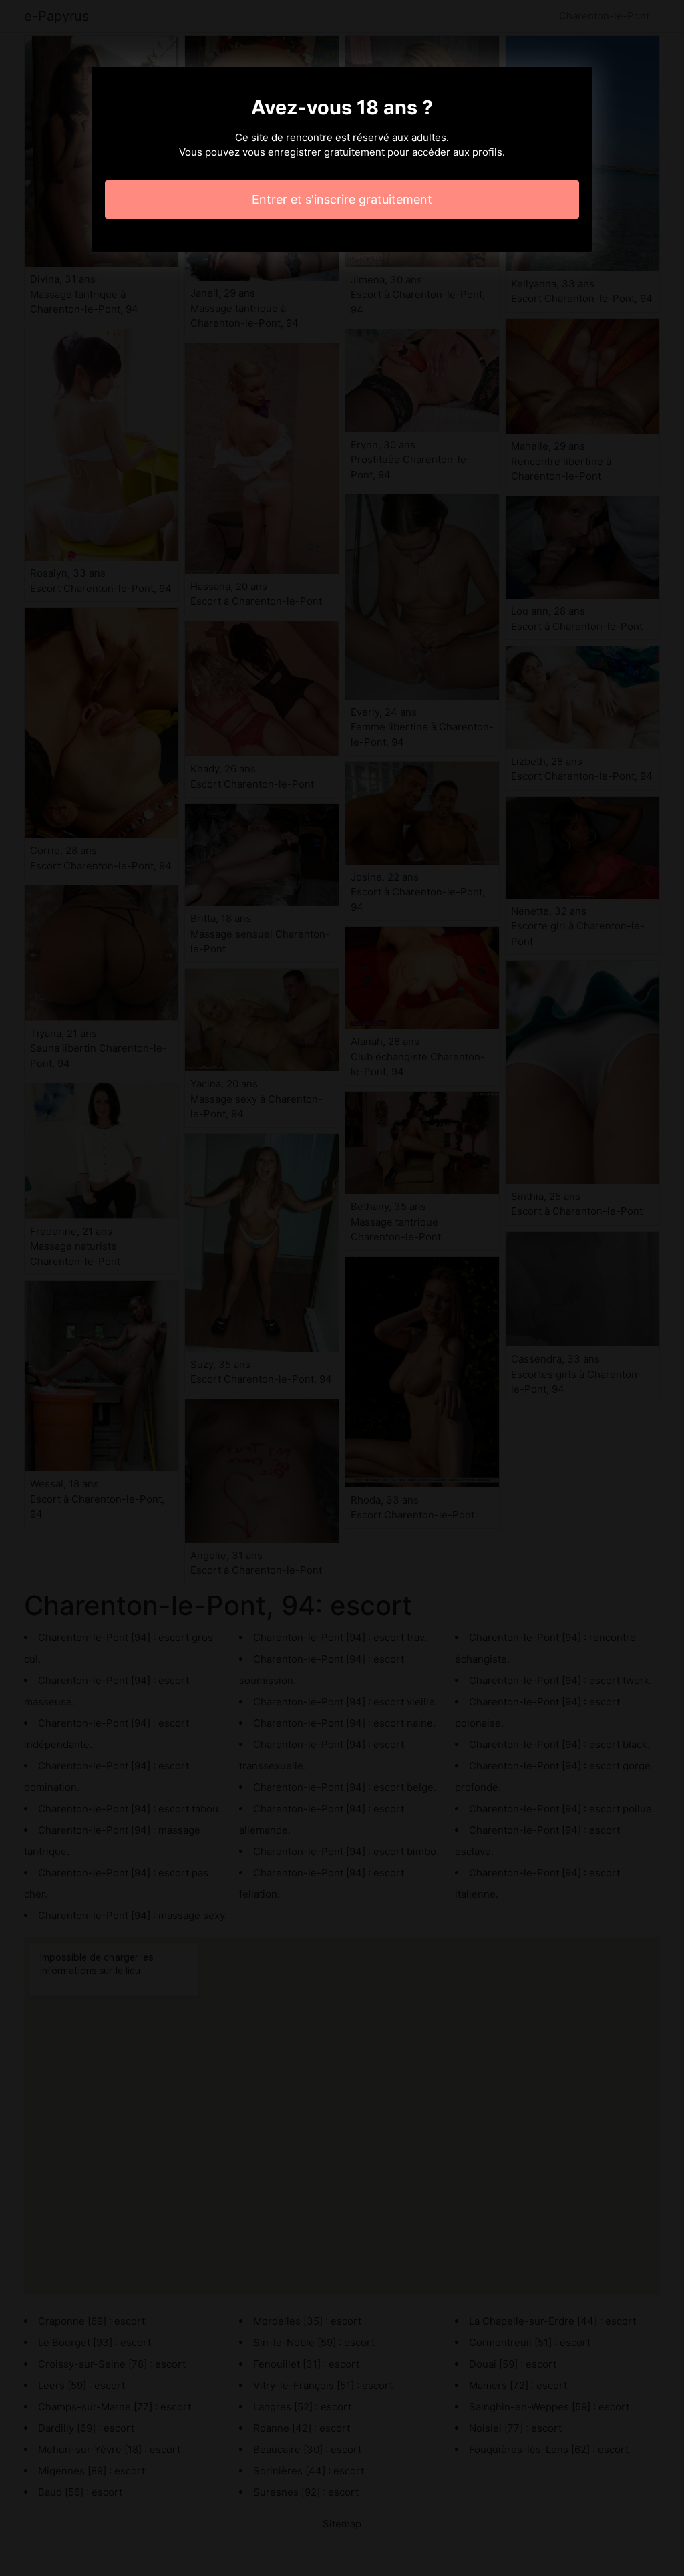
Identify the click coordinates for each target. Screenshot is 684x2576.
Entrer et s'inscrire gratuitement (342, 199)
